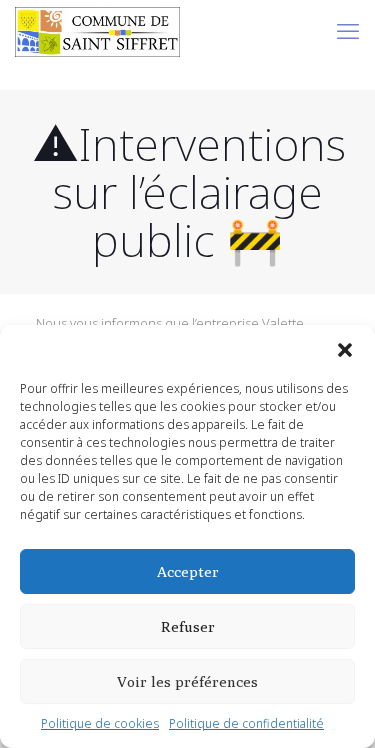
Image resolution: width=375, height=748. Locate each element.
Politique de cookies (100, 723)
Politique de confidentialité (246, 723)
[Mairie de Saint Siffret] (97, 30)
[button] (345, 350)
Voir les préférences (187, 681)
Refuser (188, 626)
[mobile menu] (348, 30)
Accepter (188, 571)
